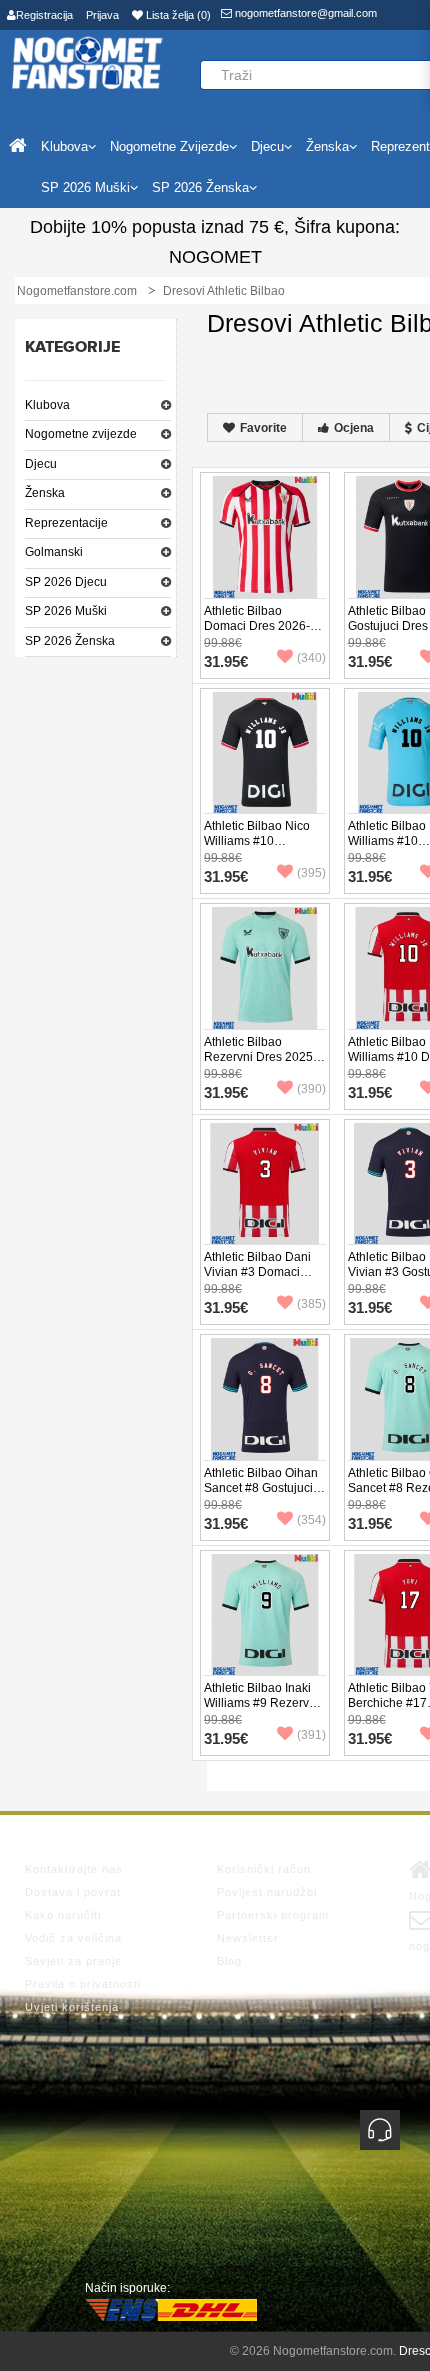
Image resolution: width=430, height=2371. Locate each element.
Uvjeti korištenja (72, 2007)
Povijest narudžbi (267, 1892)
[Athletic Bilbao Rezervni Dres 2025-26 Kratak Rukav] (265, 967)
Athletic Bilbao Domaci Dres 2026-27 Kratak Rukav (264, 626)
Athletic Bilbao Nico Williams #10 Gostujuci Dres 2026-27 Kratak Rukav (261, 848)
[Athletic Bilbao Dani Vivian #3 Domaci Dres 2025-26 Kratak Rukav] (265, 1182)
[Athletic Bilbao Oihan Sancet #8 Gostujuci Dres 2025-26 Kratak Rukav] (265, 1398)
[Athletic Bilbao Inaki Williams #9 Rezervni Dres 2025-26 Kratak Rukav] (265, 1613)
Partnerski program (273, 1915)
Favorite (263, 428)
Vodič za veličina (73, 1938)
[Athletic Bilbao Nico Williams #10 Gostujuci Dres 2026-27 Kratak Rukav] (265, 751)
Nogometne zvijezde (81, 434)
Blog (229, 1961)
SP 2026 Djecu (66, 582)
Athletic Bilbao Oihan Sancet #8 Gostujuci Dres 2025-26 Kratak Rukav (261, 1495)
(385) (311, 1304)
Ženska (45, 493)
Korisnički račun (264, 1869)
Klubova (47, 405)
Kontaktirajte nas (74, 1869)
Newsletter (248, 1938)
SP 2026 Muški (66, 611)
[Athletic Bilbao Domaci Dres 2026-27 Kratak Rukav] (265, 536)
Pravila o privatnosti (83, 1984)
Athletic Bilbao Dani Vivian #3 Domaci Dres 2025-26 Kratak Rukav (260, 1279)
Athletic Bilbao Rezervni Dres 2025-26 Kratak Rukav (260, 1057)
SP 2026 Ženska (70, 641)
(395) (311, 873)
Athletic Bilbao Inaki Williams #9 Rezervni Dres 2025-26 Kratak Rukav (261, 1710)
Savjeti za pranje (73, 1961)
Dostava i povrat (73, 1892)
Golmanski (54, 552)
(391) (311, 1735)
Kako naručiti (63, 1915)
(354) (311, 1520)
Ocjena (354, 428)
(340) (311, 658)
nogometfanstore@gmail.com (304, 13)
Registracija (44, 15)
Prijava (102, 15)
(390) (311, 1089)
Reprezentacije (66, 523)
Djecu (41, 464)
